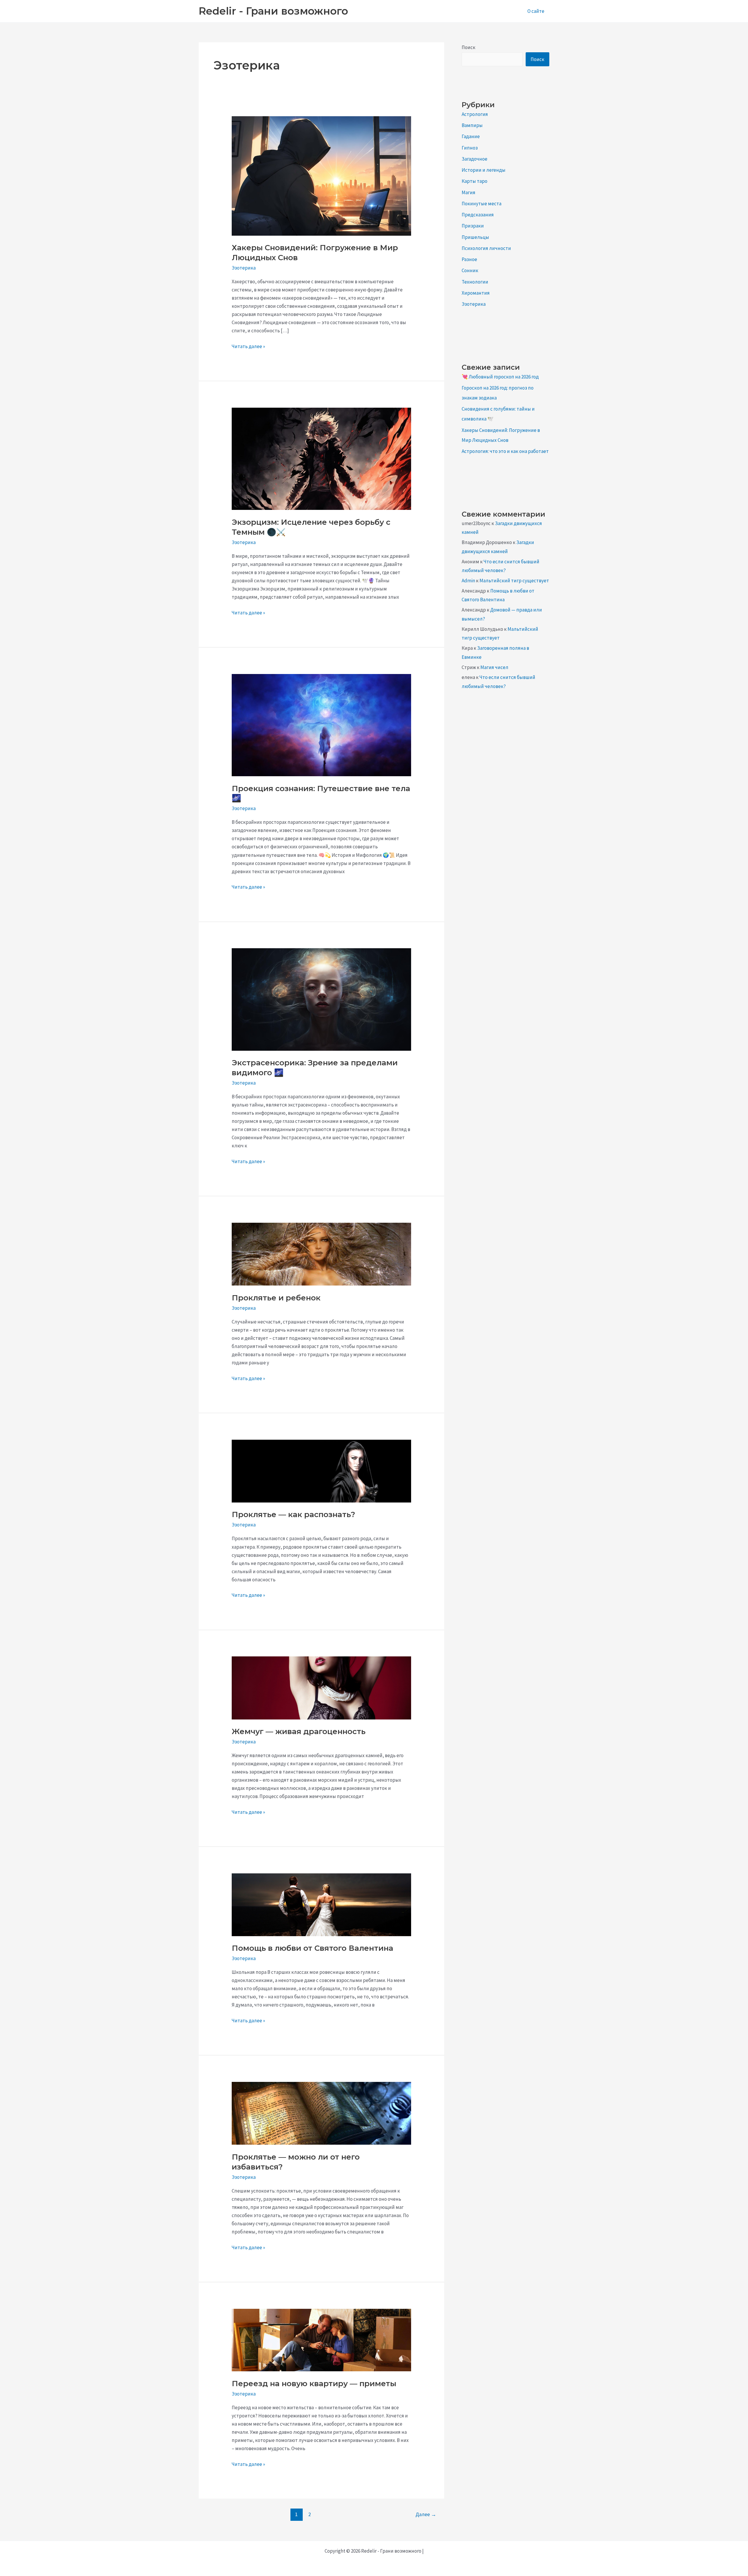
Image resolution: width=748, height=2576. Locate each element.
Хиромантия (476, 293)
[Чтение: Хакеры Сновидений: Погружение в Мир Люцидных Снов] (321, 175)
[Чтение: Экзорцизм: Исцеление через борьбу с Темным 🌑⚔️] (321, 458)
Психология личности (486, 248)
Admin (468, 581)
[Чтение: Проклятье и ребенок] (321, 1254)
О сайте (536, 11)
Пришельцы (475, 237)
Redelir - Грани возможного (273, 11)
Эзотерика (244, 268)
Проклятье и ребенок (276, 1298)
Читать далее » (248, 347)
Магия (469, 192)
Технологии (475, 282)
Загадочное (475, 159)
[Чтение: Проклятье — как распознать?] (321, 1470)
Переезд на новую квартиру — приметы (314, 2384)
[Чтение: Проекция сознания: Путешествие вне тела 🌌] (321, 725)
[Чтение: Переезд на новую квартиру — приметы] (321, 2339)
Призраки (473, 226)
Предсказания (478, 215)
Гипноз (470, 148)
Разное (469, 259)
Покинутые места (482, 204)
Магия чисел (494, 667)
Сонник (470, 270)
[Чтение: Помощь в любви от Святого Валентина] (321, 1904)
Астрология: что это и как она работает (505, 451)
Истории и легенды (484, 170)
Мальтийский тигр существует (514, 581)
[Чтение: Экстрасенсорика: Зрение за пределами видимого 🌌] (321, 999)
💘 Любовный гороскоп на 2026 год (500, 377)
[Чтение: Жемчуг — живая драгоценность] (321, 1687)
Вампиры (472, 125)
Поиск (469, 47)
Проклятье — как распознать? (294, 1514)
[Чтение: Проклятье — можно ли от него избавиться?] (321, 2113)
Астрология (475, 114)
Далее (426, 2514)
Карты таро (475, 181)
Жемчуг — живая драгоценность (299, 1731)
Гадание (471, 136)
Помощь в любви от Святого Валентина (312, 1948)
